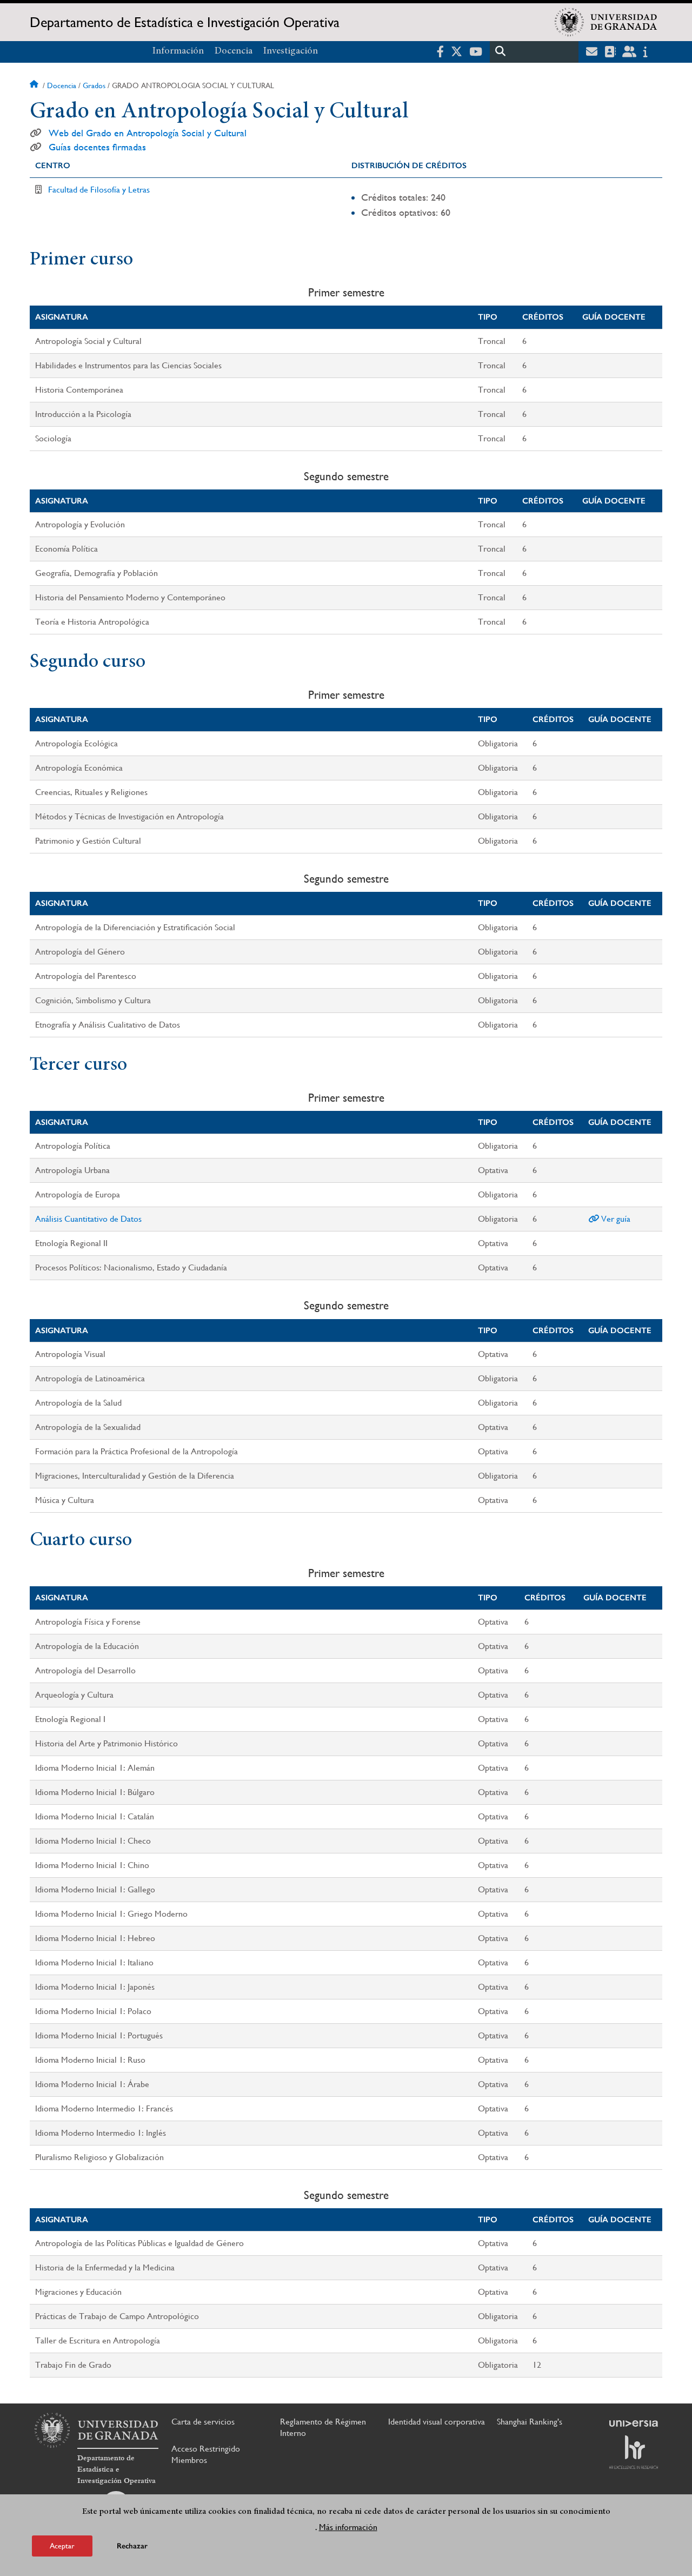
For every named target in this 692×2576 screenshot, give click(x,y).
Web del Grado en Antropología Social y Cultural (148, 133)
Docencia (234, 51)
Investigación (291, 51)
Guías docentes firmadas (97, 147)
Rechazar (132, 2546)
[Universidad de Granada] (606, 22)
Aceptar (62, 2546)
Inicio (35, 85)
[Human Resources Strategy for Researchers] (634, 2452)
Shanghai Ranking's (530, 2422)
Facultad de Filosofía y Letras (99, 190)
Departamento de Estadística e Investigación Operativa (185, 22)
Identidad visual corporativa (437, 2422)
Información (178, 51)
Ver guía (615, 1219)
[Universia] (634, 2423)
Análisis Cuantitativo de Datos (88, 1219)
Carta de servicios (203, 2422)
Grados (94, 85)
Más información (348, 2527)
